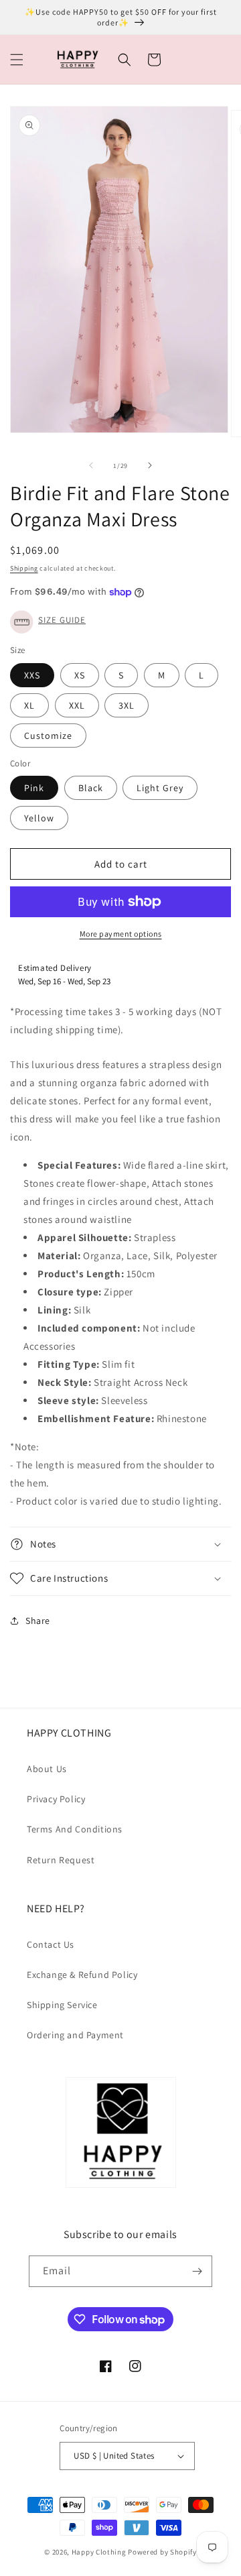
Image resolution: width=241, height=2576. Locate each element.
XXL (77, 705)
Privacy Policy (56, 1799)
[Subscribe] (197, 2271)
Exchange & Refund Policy (82, 1975)
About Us (47, 1769)
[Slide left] (91, 465)
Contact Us (51, 1944)
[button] (17, 60)
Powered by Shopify (162, 2552)
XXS (32, 675)
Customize (48, 736)
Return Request (61, 1860)
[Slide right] (150, 465)
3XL (127, 705)
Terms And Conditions (75, 1829)
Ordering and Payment (75, 2035)
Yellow (39, 818)
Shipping (24, 568)
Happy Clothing (99, 2552)
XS (80, 675)
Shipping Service (62, 2005)
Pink (34, 788)
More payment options (121, 934)
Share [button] (38, 1621)
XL (29, 705)
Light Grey (160, 788)
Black (91, 788)
